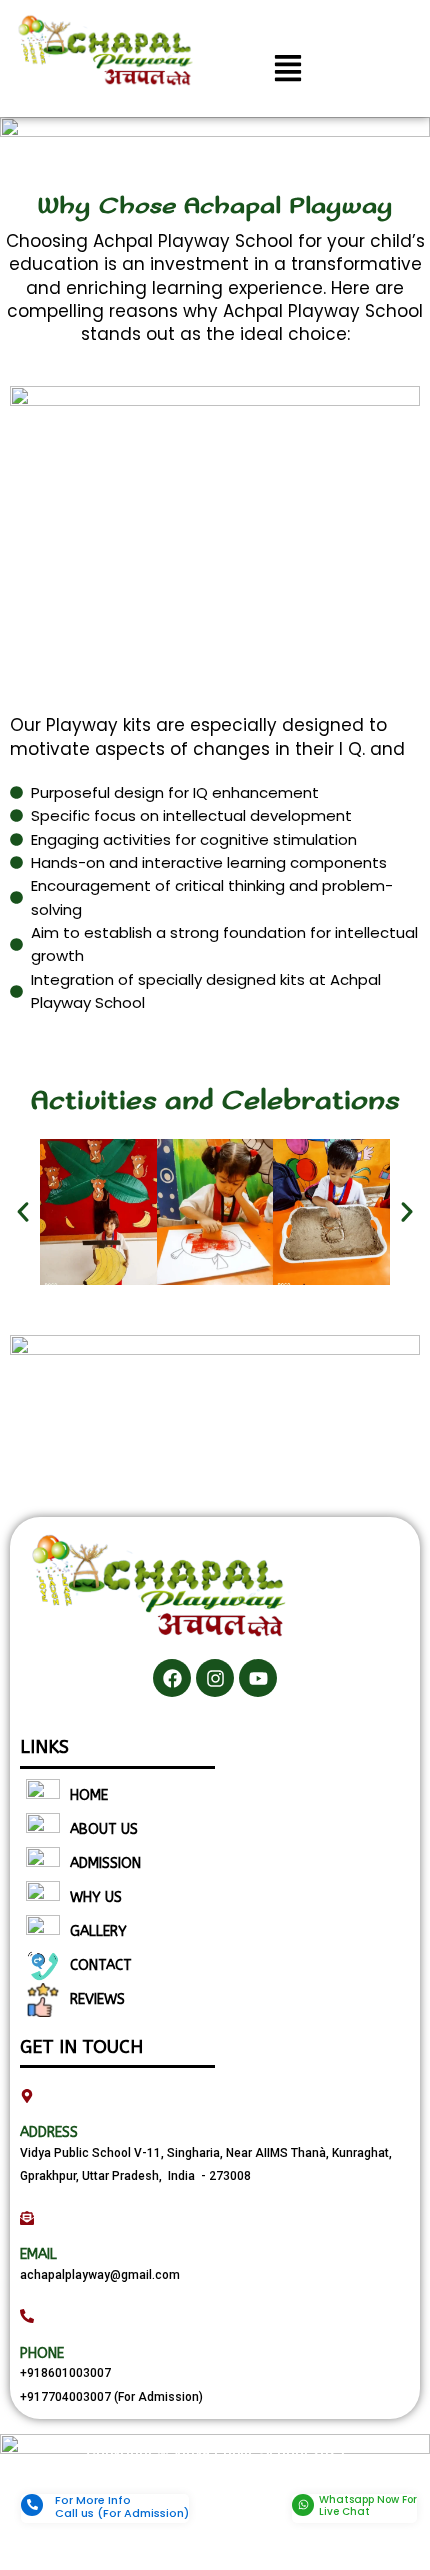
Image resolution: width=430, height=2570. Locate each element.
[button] (287, 69)
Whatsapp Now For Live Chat (368, 2505)
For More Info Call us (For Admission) (122, 2506)
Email (38, 2254)
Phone (42, 2353)
